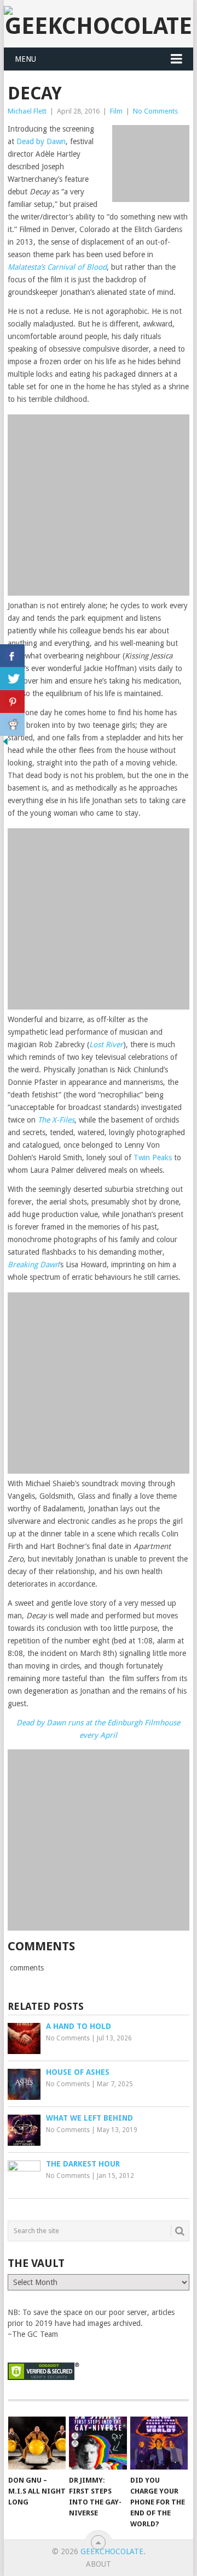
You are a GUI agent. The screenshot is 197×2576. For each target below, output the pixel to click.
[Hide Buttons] (5, 744)
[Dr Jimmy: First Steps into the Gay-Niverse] (98, 2443)
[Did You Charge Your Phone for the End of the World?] (159, 2443)
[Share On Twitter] (12, 679)
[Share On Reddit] (12, 725)
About (99, 2564)
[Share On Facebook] (12, 656)
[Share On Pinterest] (12, 702)
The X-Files (56, 1120)
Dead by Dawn (41, 141)
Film (116, 111)
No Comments (155, 111)
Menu (25, 59)
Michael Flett (27, 111)
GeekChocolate (112, 2551)
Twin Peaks (153, 1158)
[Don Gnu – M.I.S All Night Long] (37, 2443)
